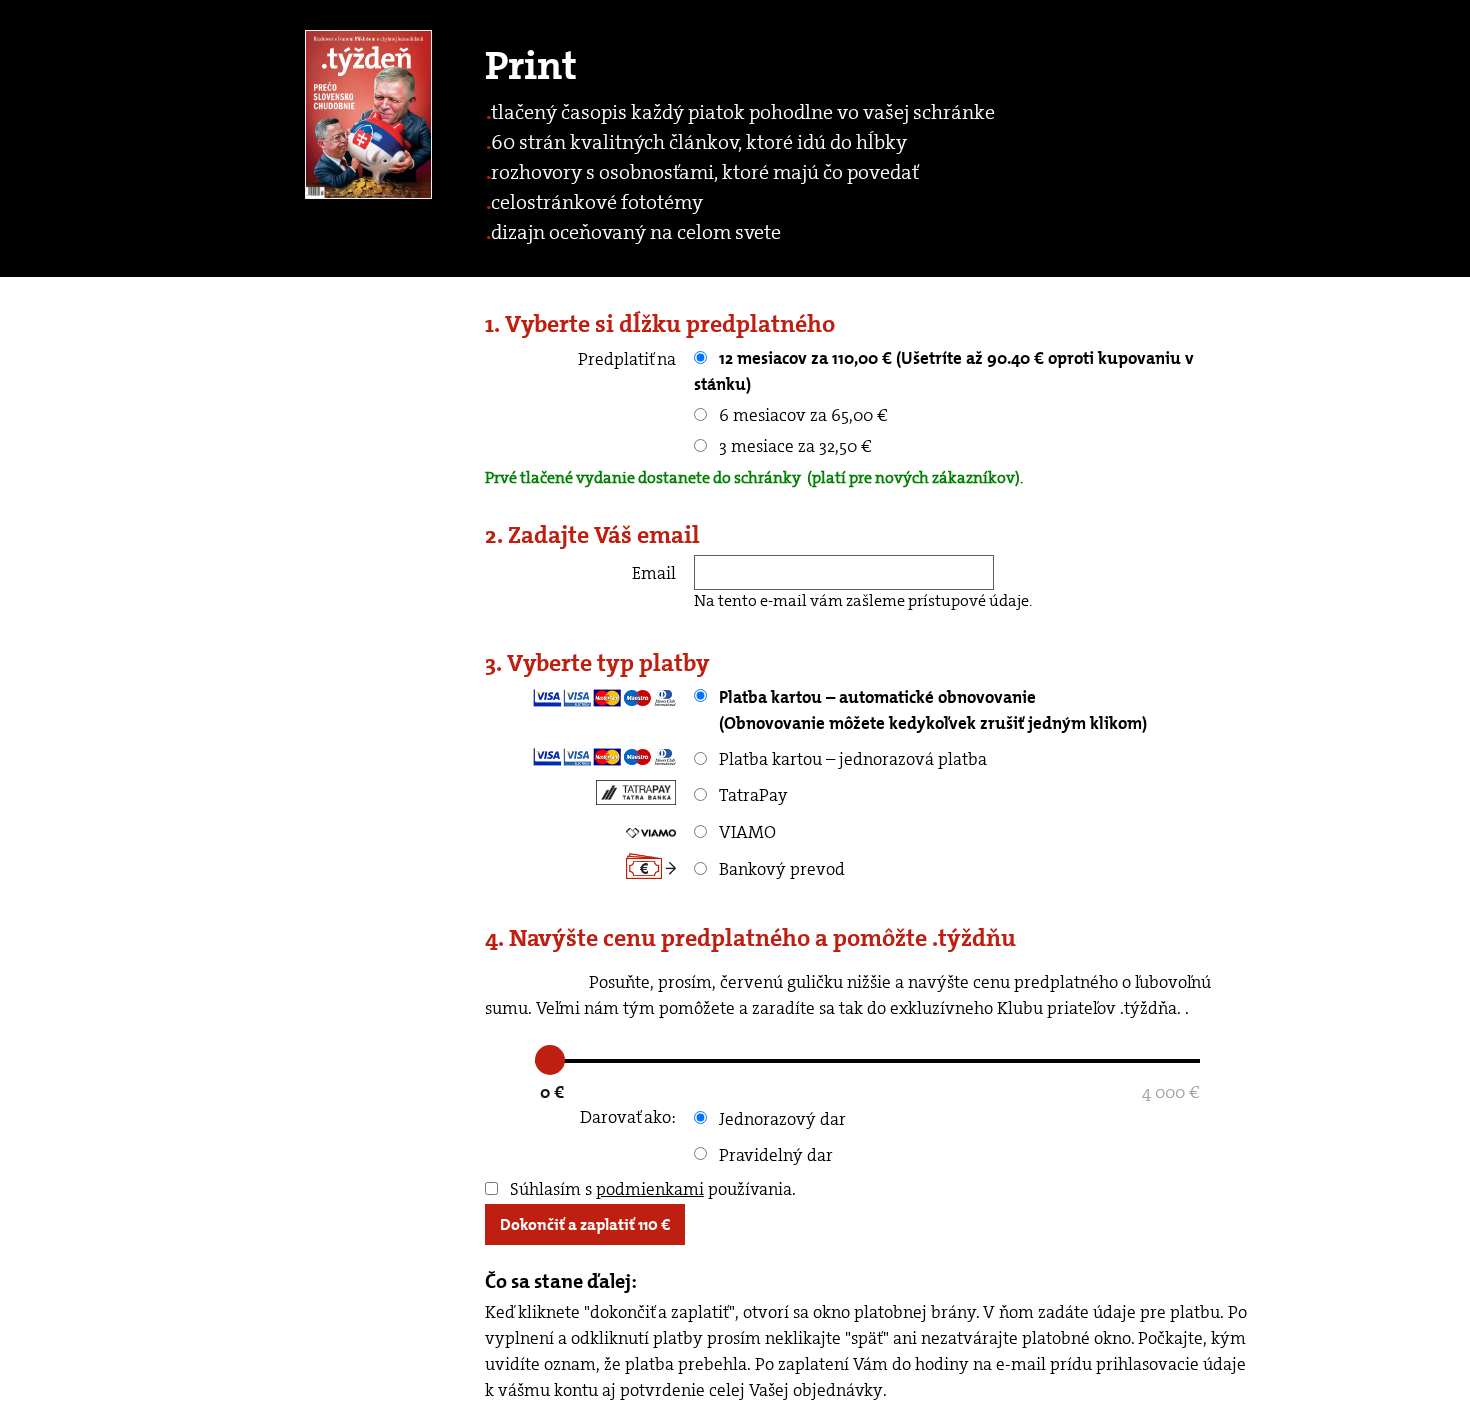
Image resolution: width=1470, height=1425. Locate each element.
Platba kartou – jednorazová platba (851, 759)
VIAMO (745, 832)
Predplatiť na (627, 359)
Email (654, 573)
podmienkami (650, 1189)
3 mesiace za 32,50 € (793, 446)
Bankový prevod (780, 869)
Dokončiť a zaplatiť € (585, 1224)
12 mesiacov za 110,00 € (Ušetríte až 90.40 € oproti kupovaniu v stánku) (944, 371)
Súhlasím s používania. (651, 1189)
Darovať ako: (628, 1117)
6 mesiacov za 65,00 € (801, 415)
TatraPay (751, 795)
